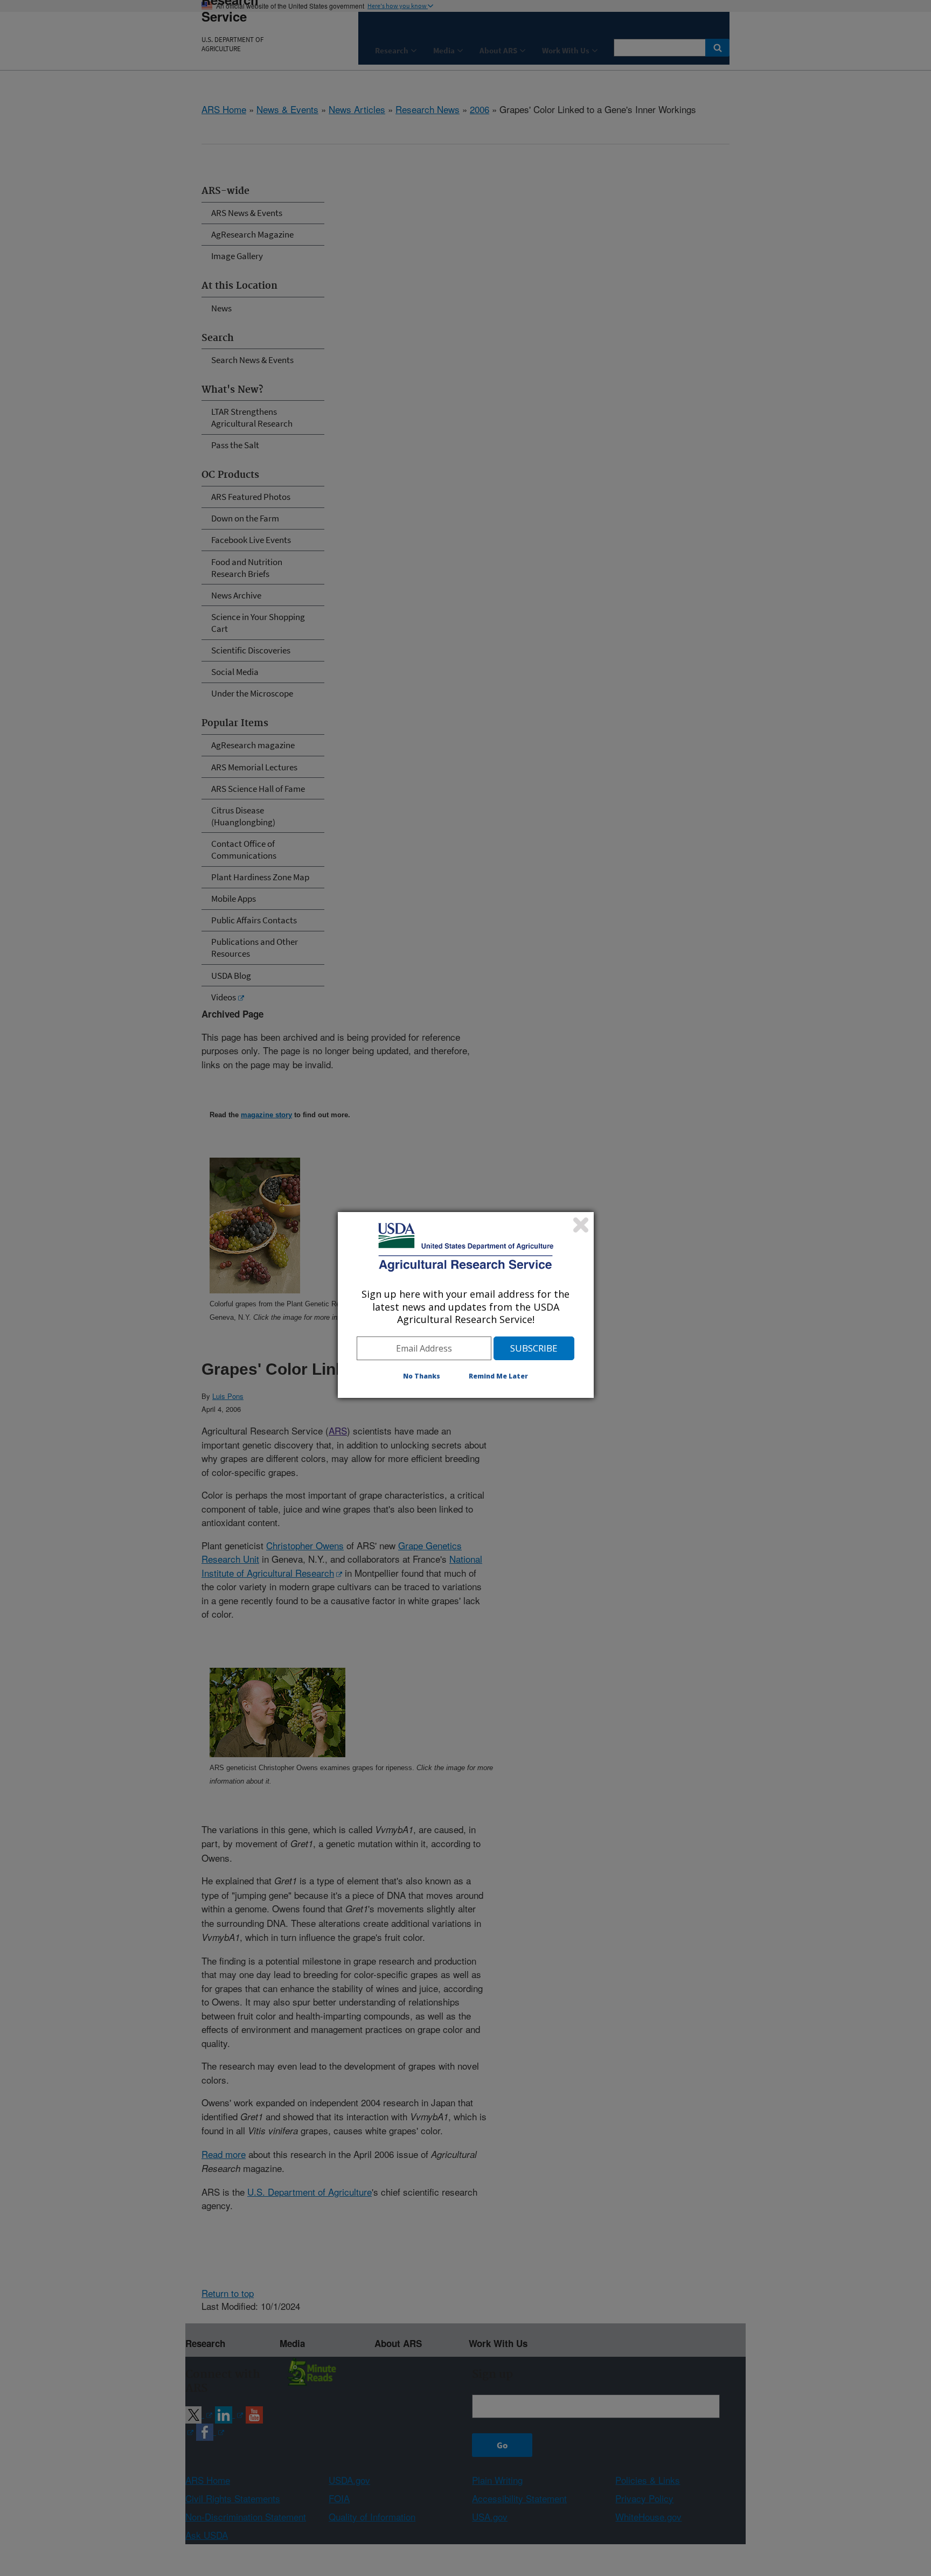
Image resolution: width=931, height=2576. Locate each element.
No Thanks (422, 1376)
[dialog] (466, 1305)
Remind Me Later (498, 1376)
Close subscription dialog (581, 1225)
